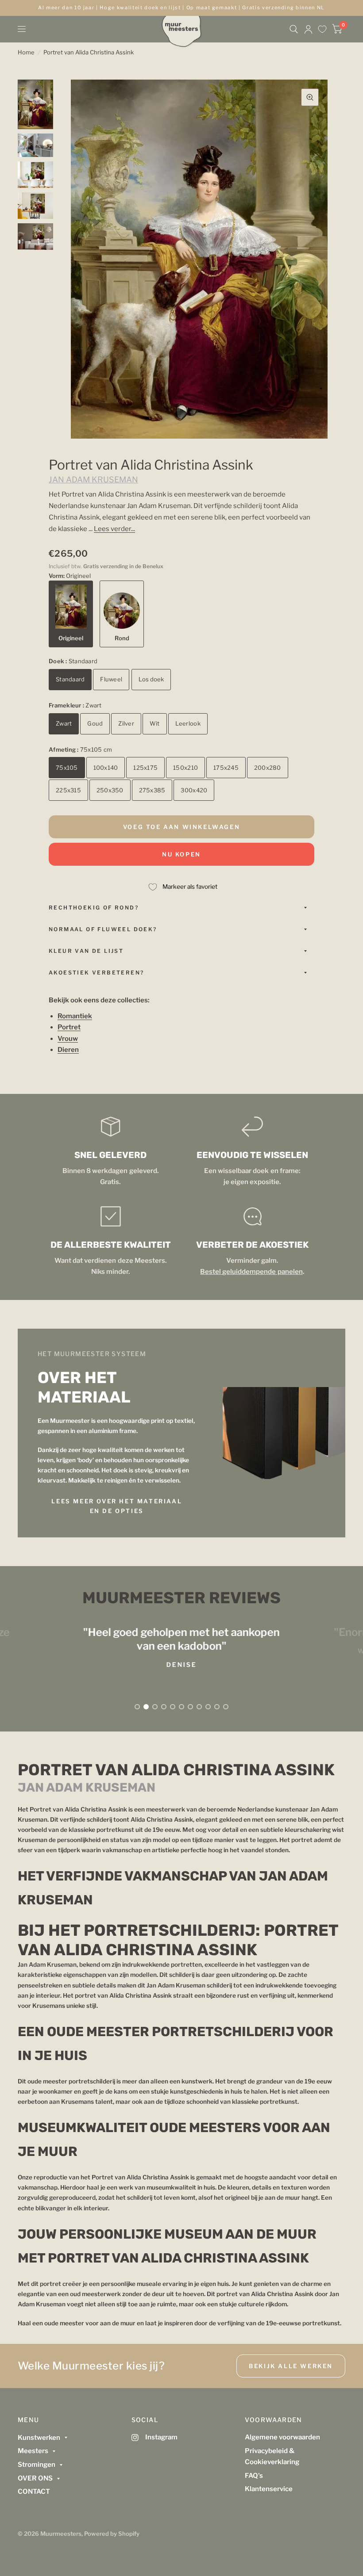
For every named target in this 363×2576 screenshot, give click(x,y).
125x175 (145, 768)
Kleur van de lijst (86, 951)
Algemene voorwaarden (282, 2437)
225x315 (68, 790)
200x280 (268, 768)
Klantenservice (269, 2489)
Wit (155, 723)
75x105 (67, 768)
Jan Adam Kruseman (93, 480)
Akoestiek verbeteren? (96, 973)
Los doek (151, 679)
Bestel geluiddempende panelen (251, 1272)
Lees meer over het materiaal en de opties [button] (117, 1506)
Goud (95, 723)
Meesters (33, 2451)
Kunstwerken (39, 2438)
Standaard (70, 679)
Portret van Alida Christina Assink (89, 52)
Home (26, 52)
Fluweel (111, 679)
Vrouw (68, 1039)
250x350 (110, 790)
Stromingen (37, 2465)
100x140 (106, 768)
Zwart (64, 723)
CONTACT (34, 2492)
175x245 (226, 768)
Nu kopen (181, 854)
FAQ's (254, 2476)
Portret (69, 1027)
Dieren (68, 1050)
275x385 (152, 790)
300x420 (194, 790)
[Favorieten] (322, 29)
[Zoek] (294, 29)
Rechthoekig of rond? (94, 908)
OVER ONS (35, 2478)
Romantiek (75, 1016)
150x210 (185, 768)
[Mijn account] (308, 29)
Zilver (126, 723)
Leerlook (188, 723)
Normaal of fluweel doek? (103, 929)
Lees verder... (114, 529)
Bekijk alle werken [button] (291, 2366)
